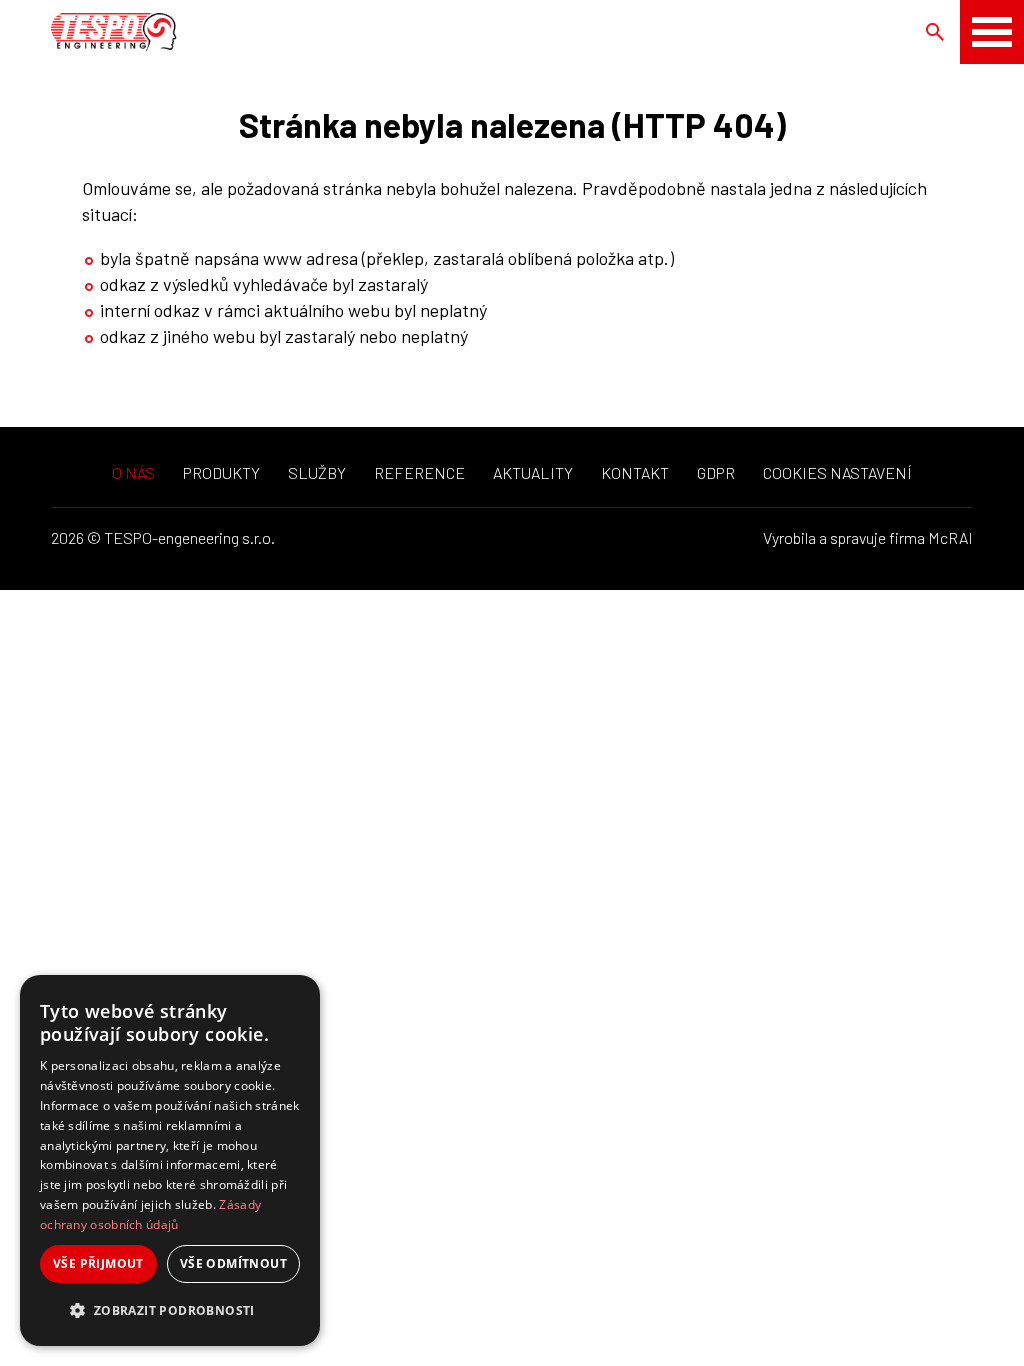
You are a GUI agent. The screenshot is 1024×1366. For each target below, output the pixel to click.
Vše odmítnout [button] (233, 1263)
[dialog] (170, 1160)
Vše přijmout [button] (98, 1263)
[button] (170, 1311)
